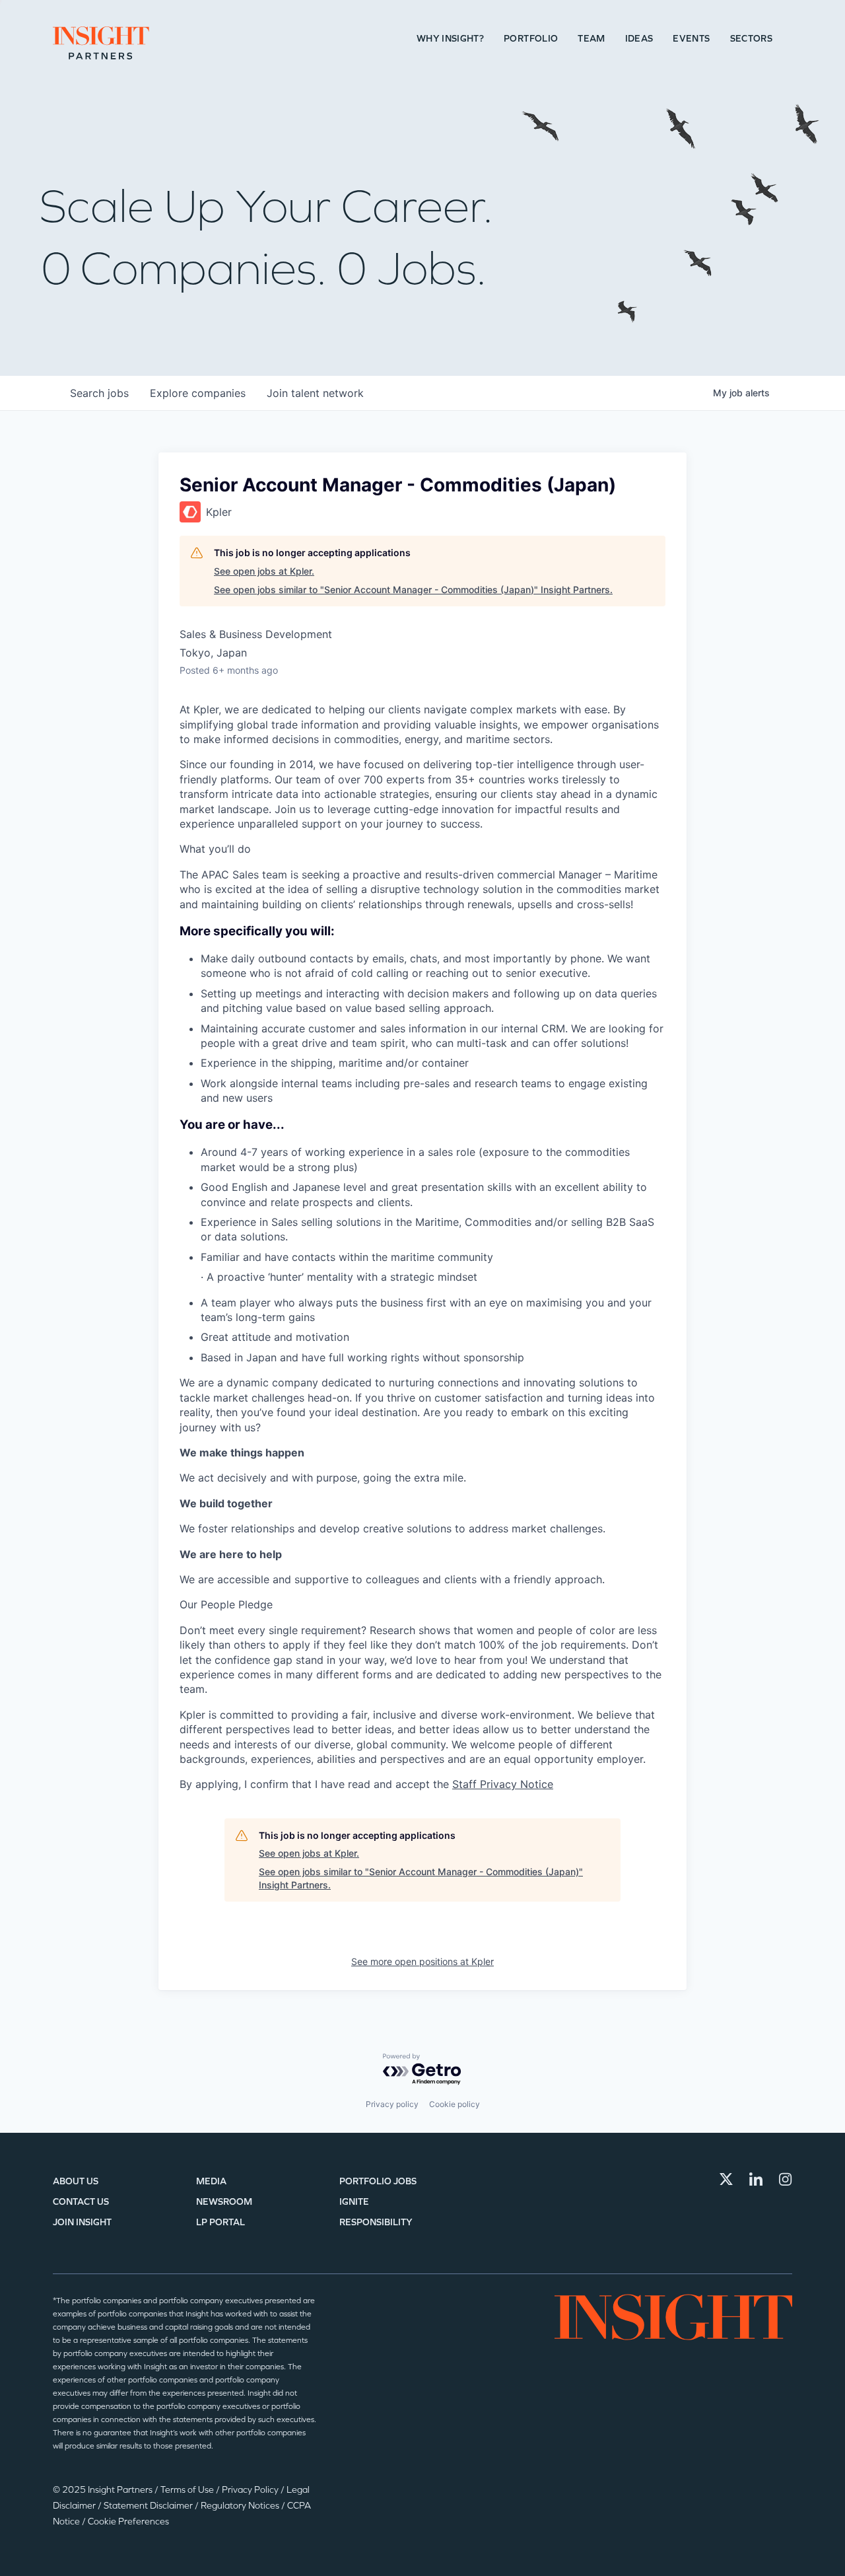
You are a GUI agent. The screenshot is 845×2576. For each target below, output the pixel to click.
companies (198, 393)
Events (691, 39)
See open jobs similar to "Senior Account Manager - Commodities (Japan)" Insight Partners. (413, 590)
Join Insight (82, 2222)
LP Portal (220, 2222)
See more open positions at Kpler (422, 1961)
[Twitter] (726, 2179)
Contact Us (81, 2202)
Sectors (751, 39)
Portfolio (531, 39)
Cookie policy (455, 2104)
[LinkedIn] (756, 2179)
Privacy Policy (251, 2490)
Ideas (639, 39)
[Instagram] (786, 2179)
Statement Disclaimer (149, 2506)
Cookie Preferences (128, 2522)
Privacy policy (392, 2104)
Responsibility (376, 2222)
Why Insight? (450, 39)
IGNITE (354, 2202)
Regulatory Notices (241, 2506)
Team (591, 39)
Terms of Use (188, 2490)
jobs (99, 393)
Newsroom (224, 2202)
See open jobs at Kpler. (264, 571)
